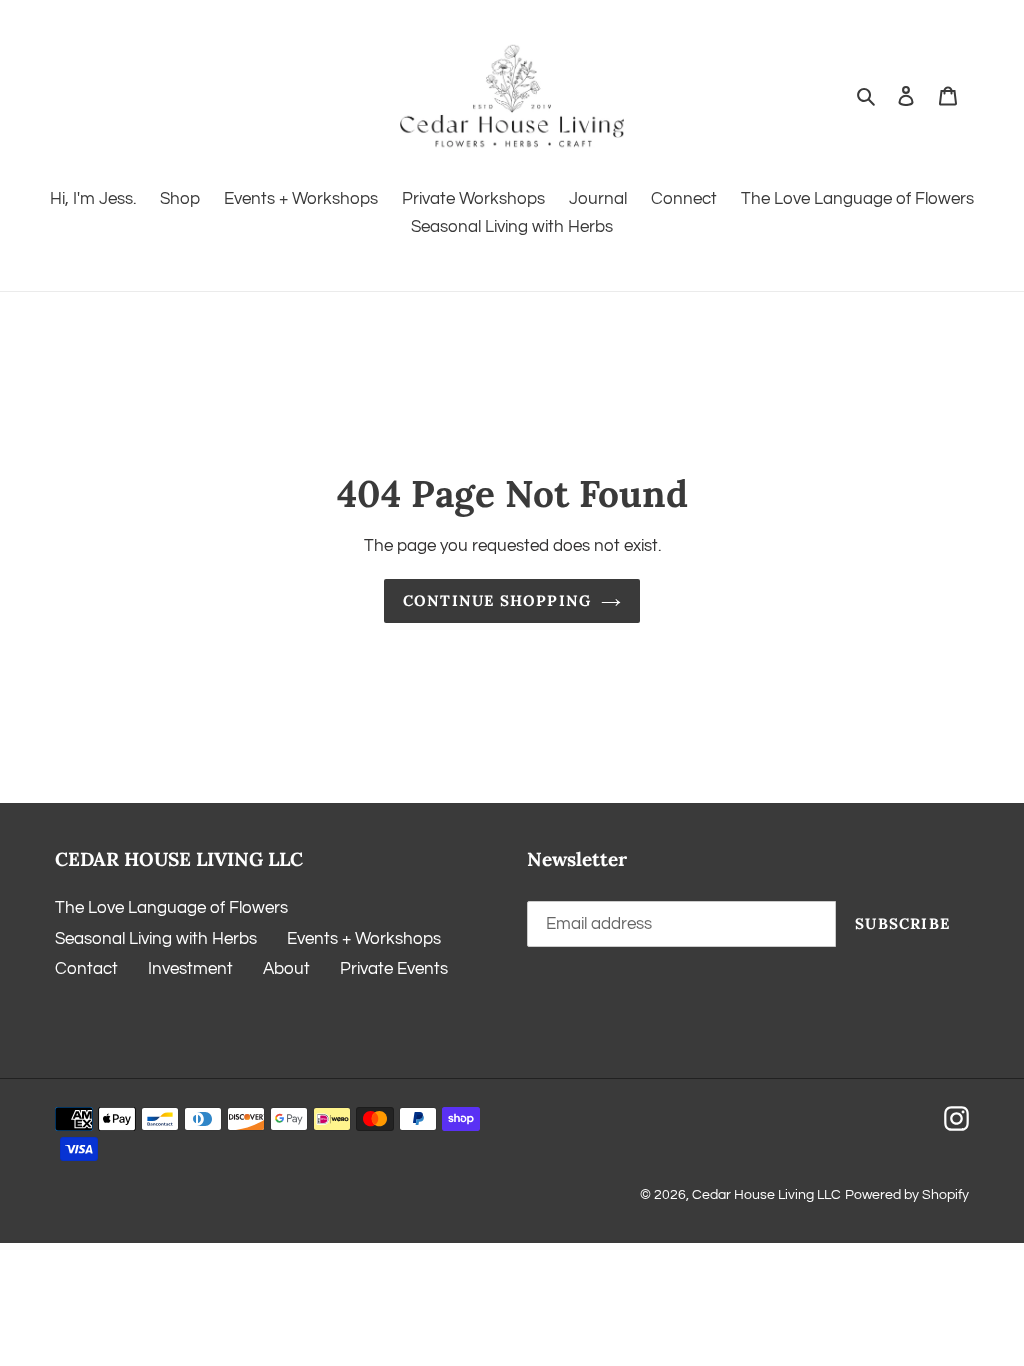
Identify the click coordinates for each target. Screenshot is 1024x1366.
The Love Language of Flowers (171, 908)
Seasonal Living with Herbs (156, 939)
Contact (86, 969)
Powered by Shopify (907, 1195)
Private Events (394, 969)
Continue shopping (497, 600)
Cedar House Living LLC (766, 1195)
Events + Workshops (364, 939)
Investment (190, 969)
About (286, 969)
